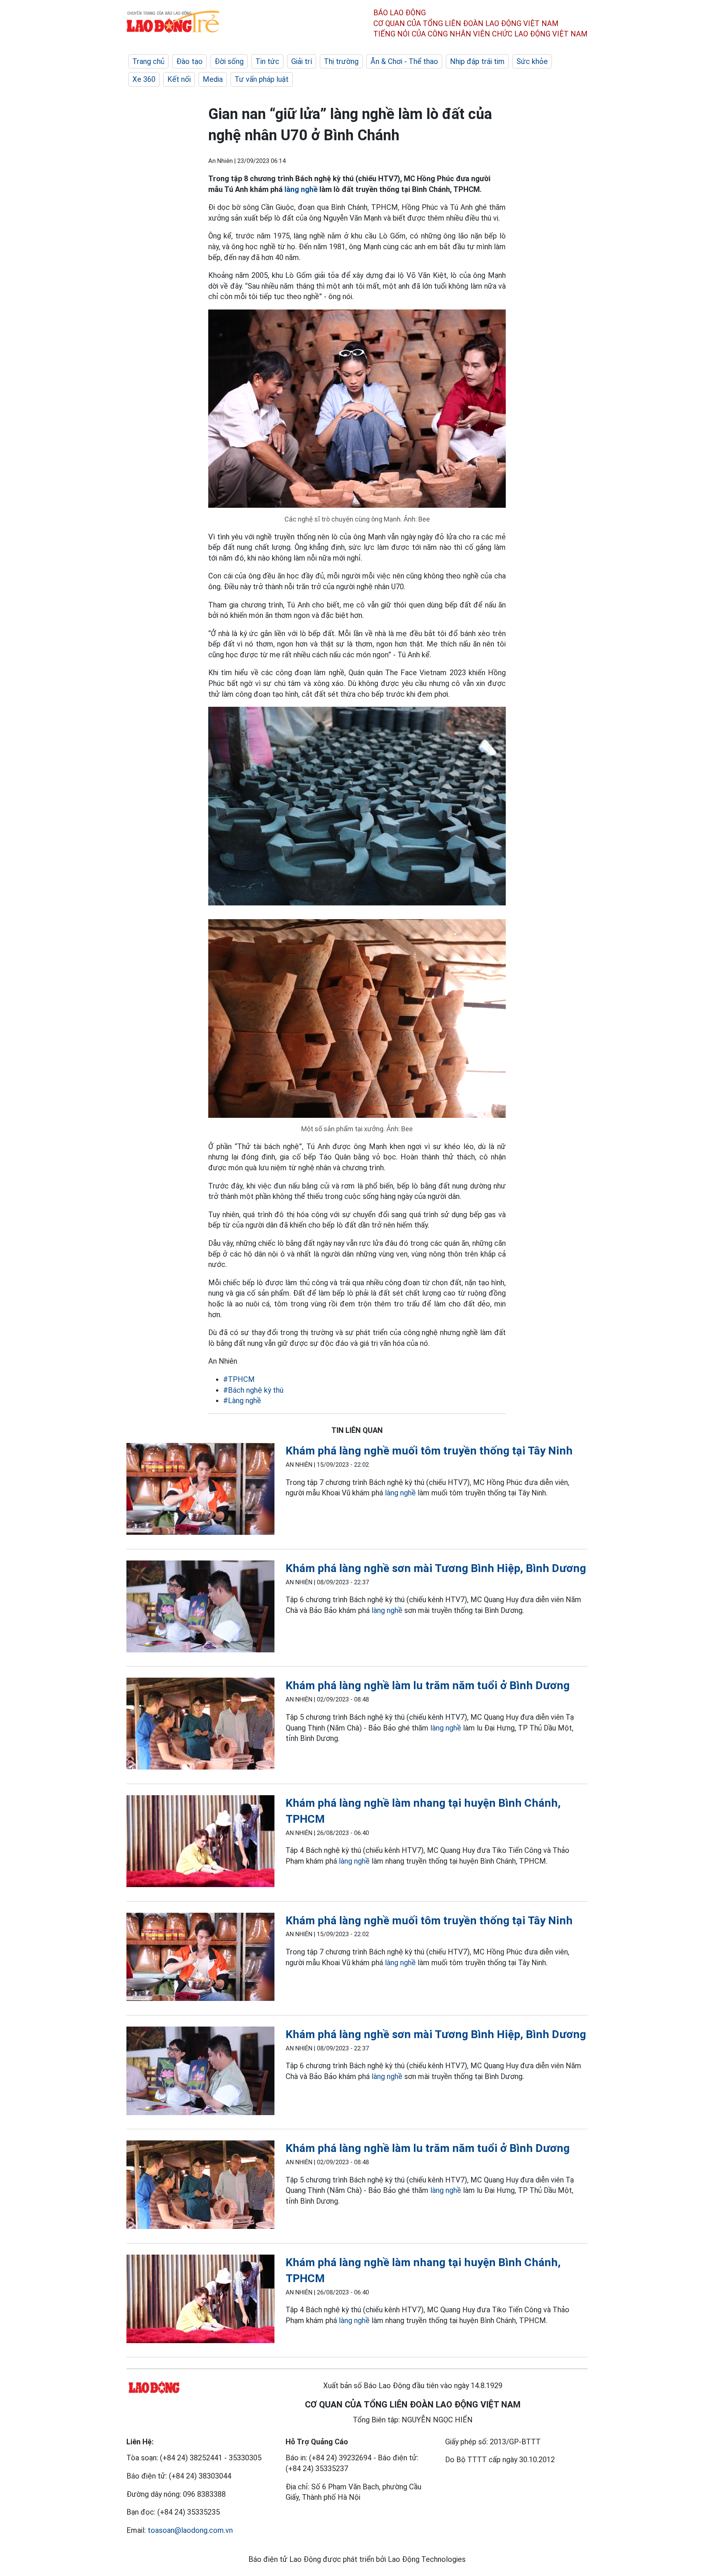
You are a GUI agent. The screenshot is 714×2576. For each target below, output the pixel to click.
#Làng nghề (242, 1401)
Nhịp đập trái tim (477, 61)
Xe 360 (144, 79)
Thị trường (341, 61)
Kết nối (179, 79)
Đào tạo (189, 61)
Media (213, 79)
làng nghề (301, 189)
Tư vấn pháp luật (262, 79)
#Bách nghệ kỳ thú (253, 1390)
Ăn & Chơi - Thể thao (404, 61)
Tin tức (267, 61)
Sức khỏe (532, 61)
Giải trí (302, 61)
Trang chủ (148, 61)
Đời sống (229, 61)
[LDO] (200, 1490)
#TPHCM (239, 1379)
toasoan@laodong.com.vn (190, 2530)
